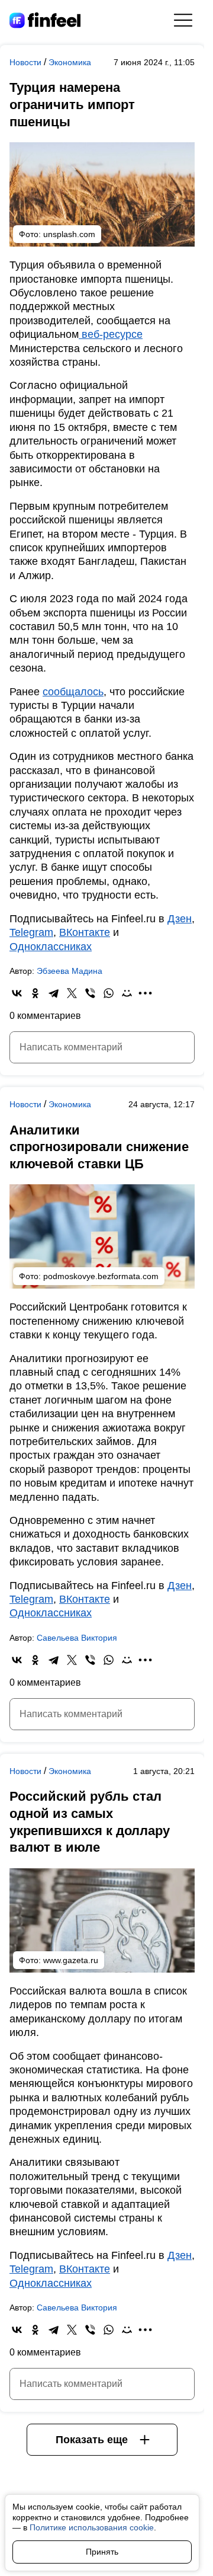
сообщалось (73, 692)
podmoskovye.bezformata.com (101, 1276)
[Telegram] (54, 993)
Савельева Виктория (77, 1638)
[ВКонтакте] (17, 993)
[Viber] (90, 993)
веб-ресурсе (111, 334)
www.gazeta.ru (71, 1960)
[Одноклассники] (35, 993)
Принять (102, 2552)
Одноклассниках (51, 947)
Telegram (31, 932)
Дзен (180, 919)
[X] (72, 993)
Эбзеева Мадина (70, 971)
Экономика (70, 62)
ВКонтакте (85, 932)
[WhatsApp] (109, 993)
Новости (27, 62)
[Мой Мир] (127, 993)
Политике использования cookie (92, 2527)
